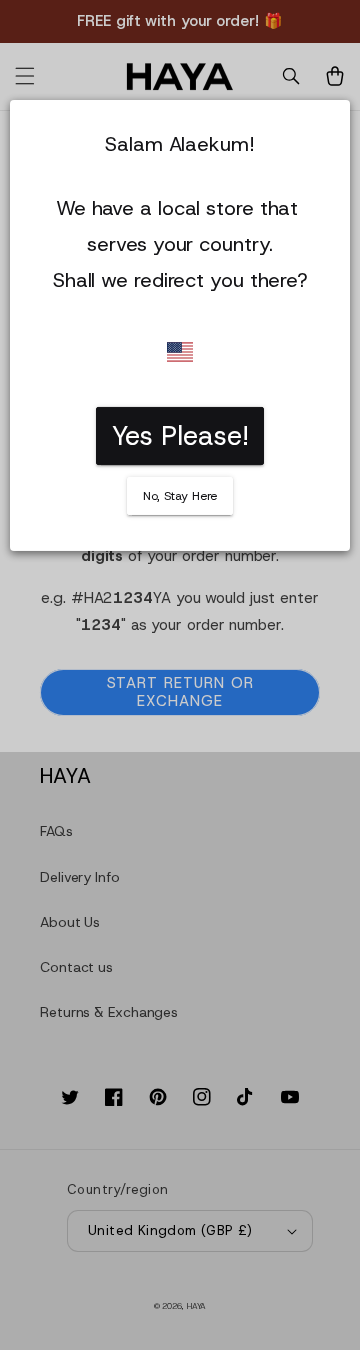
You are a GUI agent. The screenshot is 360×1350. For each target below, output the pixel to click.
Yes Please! (180, 436)
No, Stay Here (180, 496)
